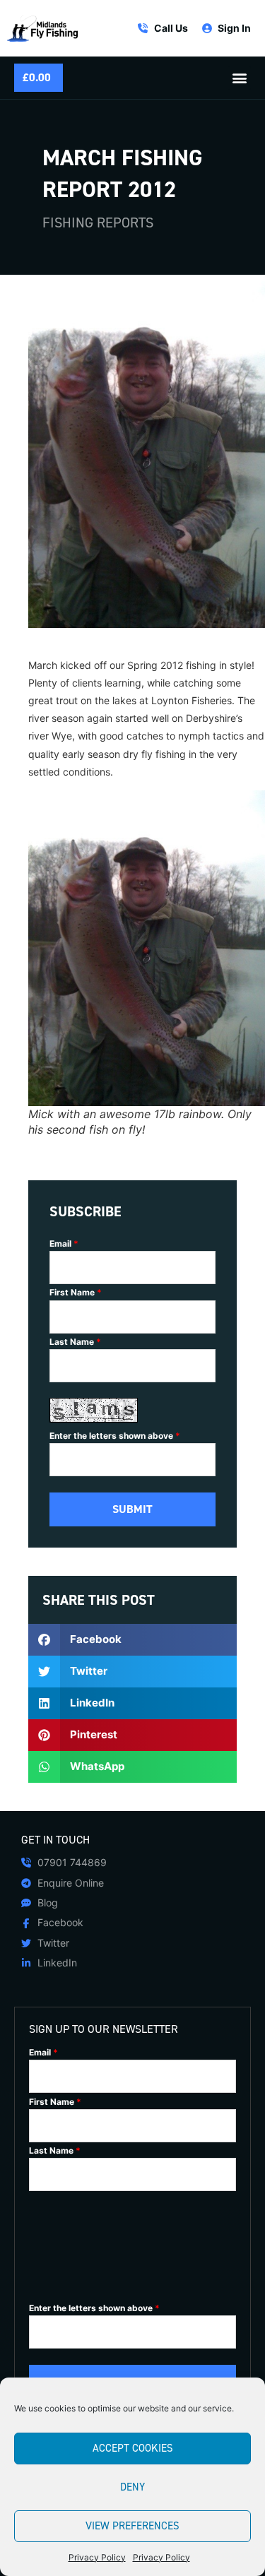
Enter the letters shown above (115, 1436)
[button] (239, 78)
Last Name (75, 1342)
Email (64, 1244)
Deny (132, 2487)
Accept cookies (133, 2448)
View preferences (132, 2526)
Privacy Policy (97, 2557)
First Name (76, 1293)
